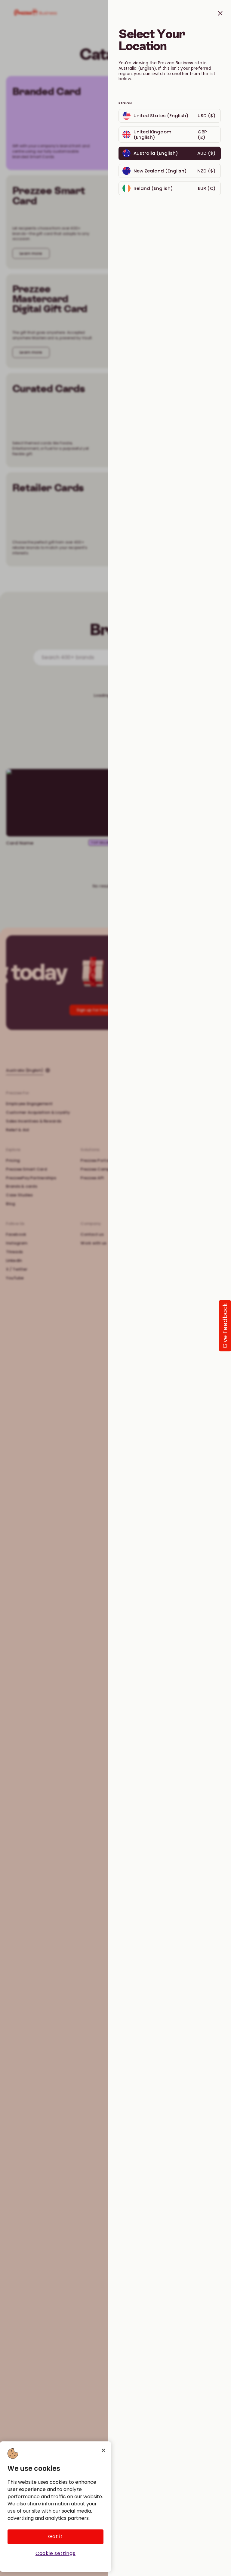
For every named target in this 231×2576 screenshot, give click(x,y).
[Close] (103, 2450)
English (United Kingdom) (144, 129)
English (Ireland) (135, 184)
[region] (55, 2507)
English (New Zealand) (141, 166)
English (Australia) (170, 149)
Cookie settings (55, 2553)
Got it (55, 2536)
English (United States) (142, 111)
